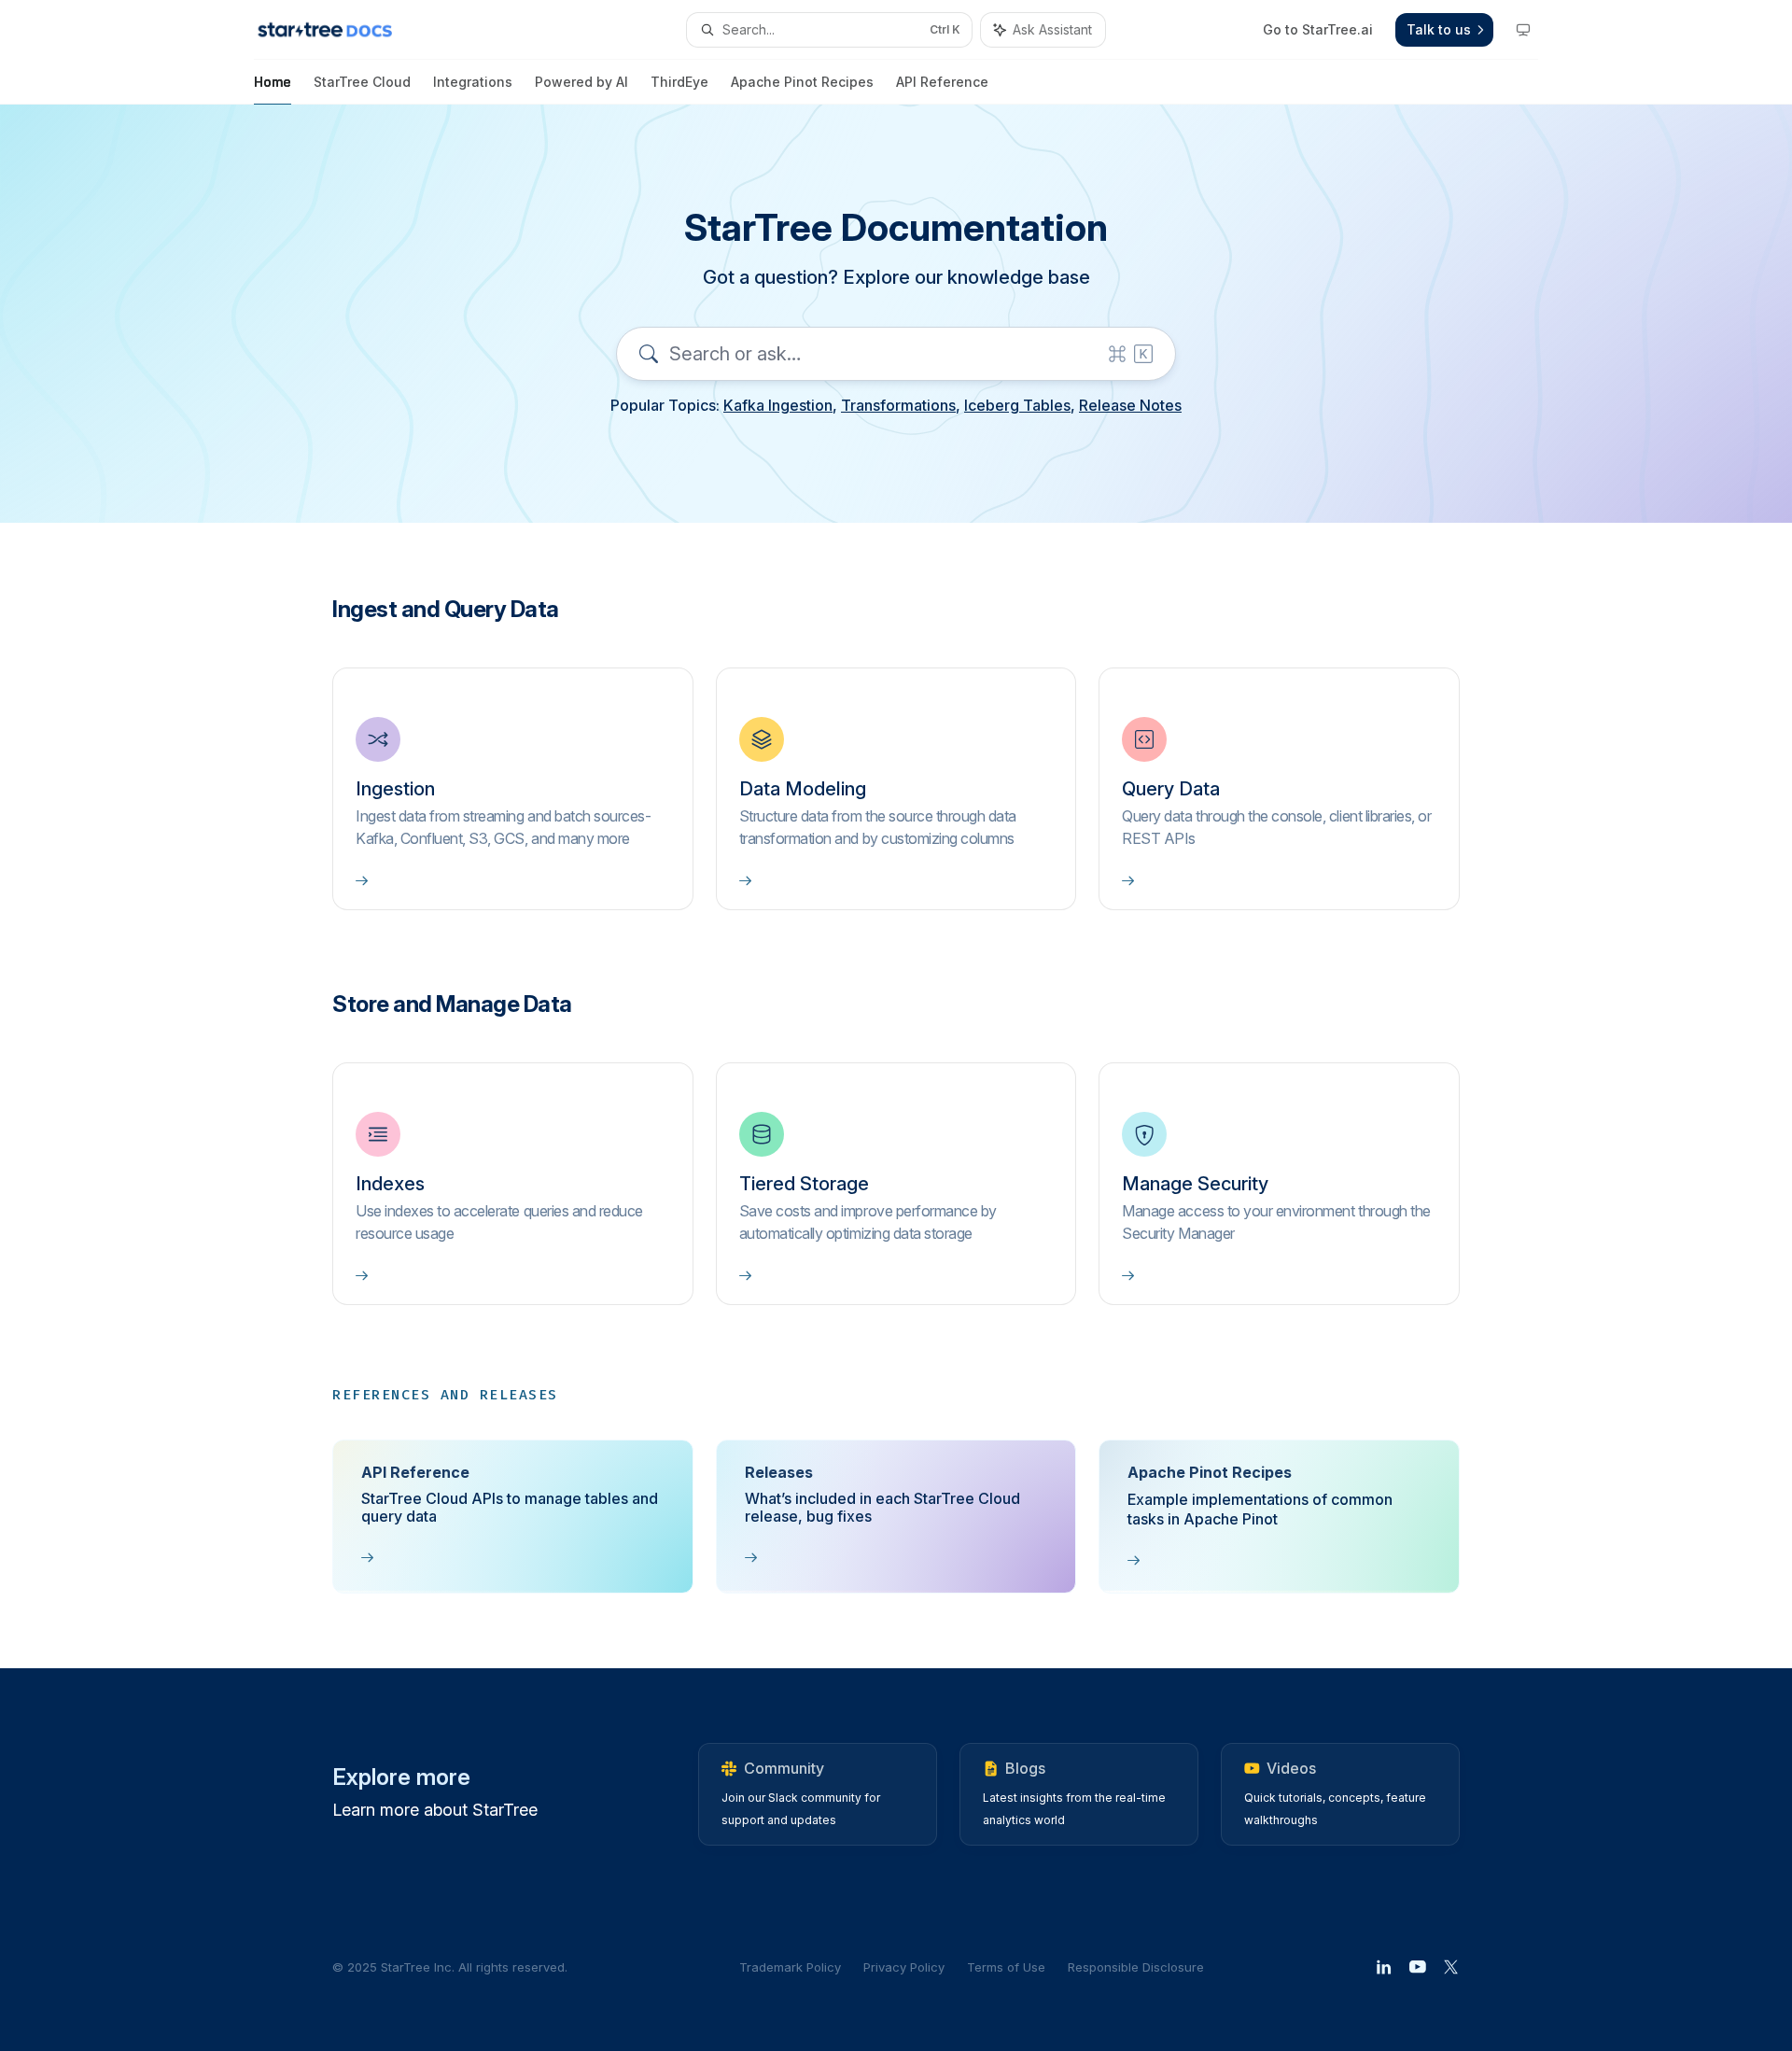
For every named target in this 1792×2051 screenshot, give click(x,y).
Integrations (473, 82)
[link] (513, 789)
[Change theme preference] (1523, 30)
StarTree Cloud (362, 82)
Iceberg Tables (1017, 405)
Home (273, 82)
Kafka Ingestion (778, 405)
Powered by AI (581, 82)
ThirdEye (679, 82)
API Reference (942, 82)
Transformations (898, 405)
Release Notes (1130, 405)
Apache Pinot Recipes (802, 82)
